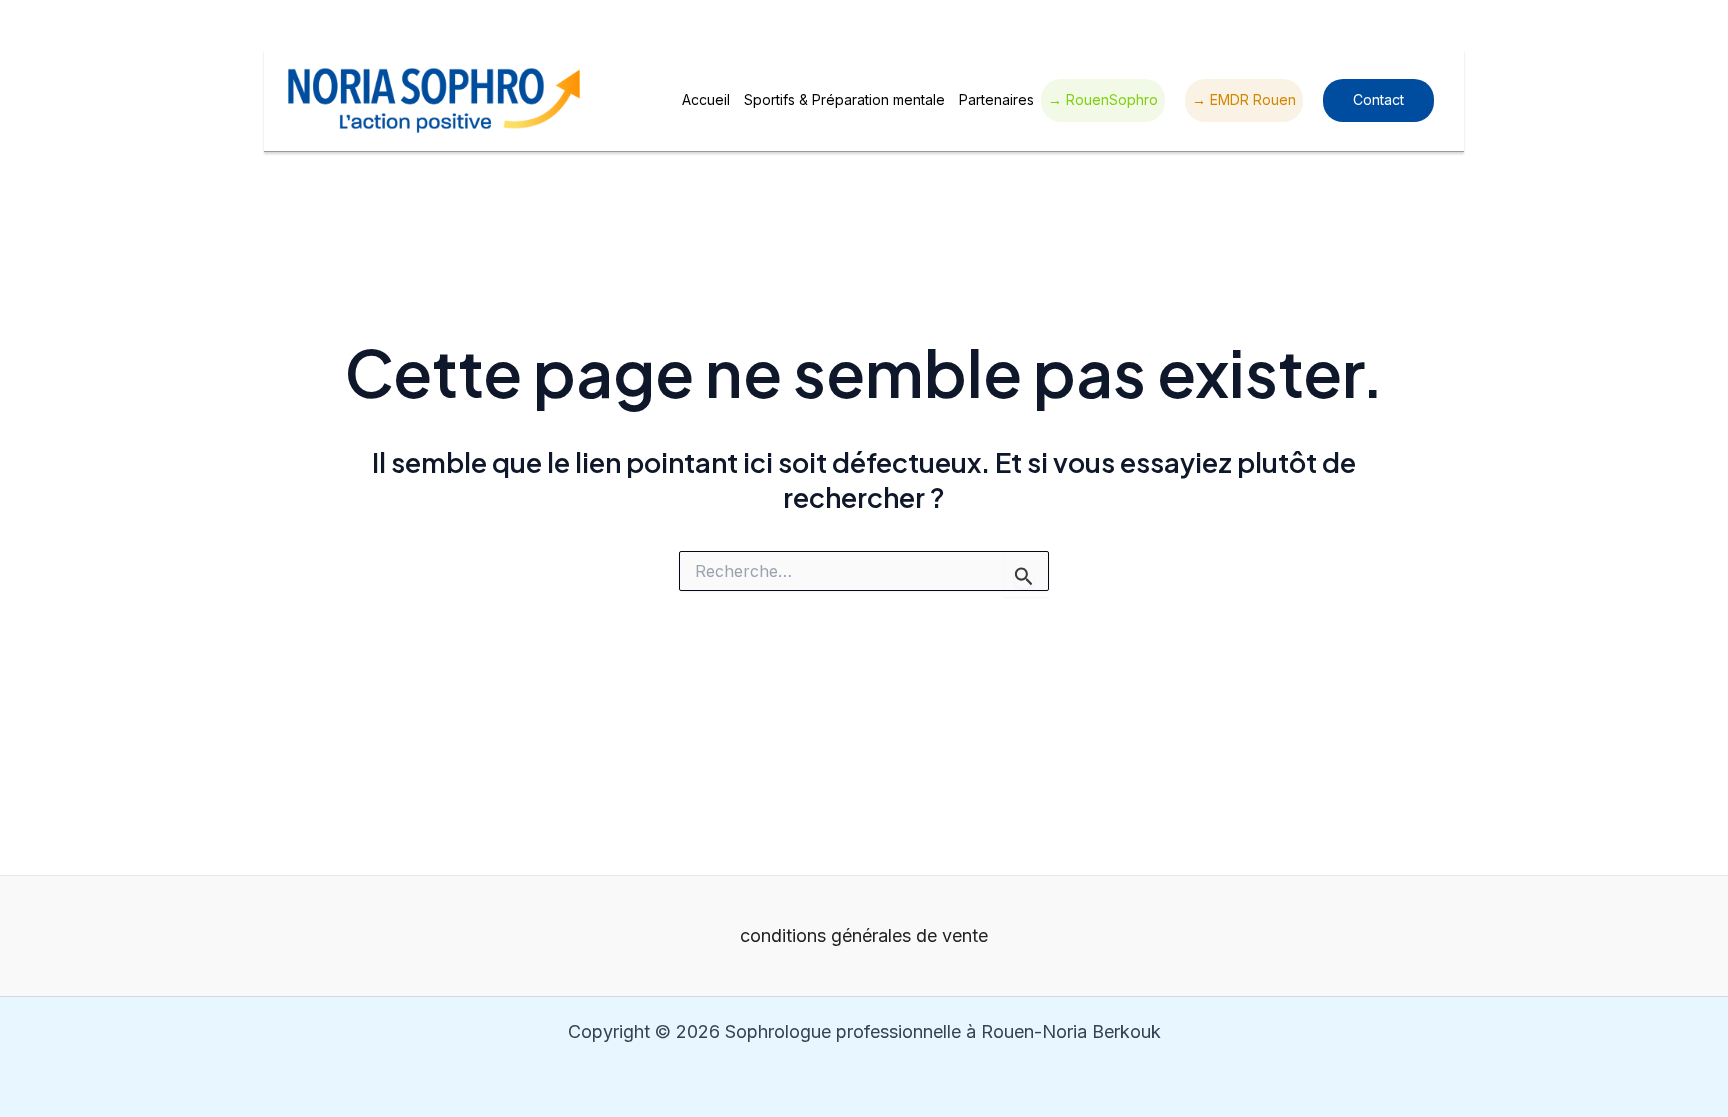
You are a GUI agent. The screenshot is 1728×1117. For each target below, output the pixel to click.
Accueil (706, 99)
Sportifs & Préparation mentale (844, 99)
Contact (1378, 99)
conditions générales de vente (864, 935)
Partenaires (996, 99)
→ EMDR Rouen (1244, 99)
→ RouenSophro (1103, 99)
